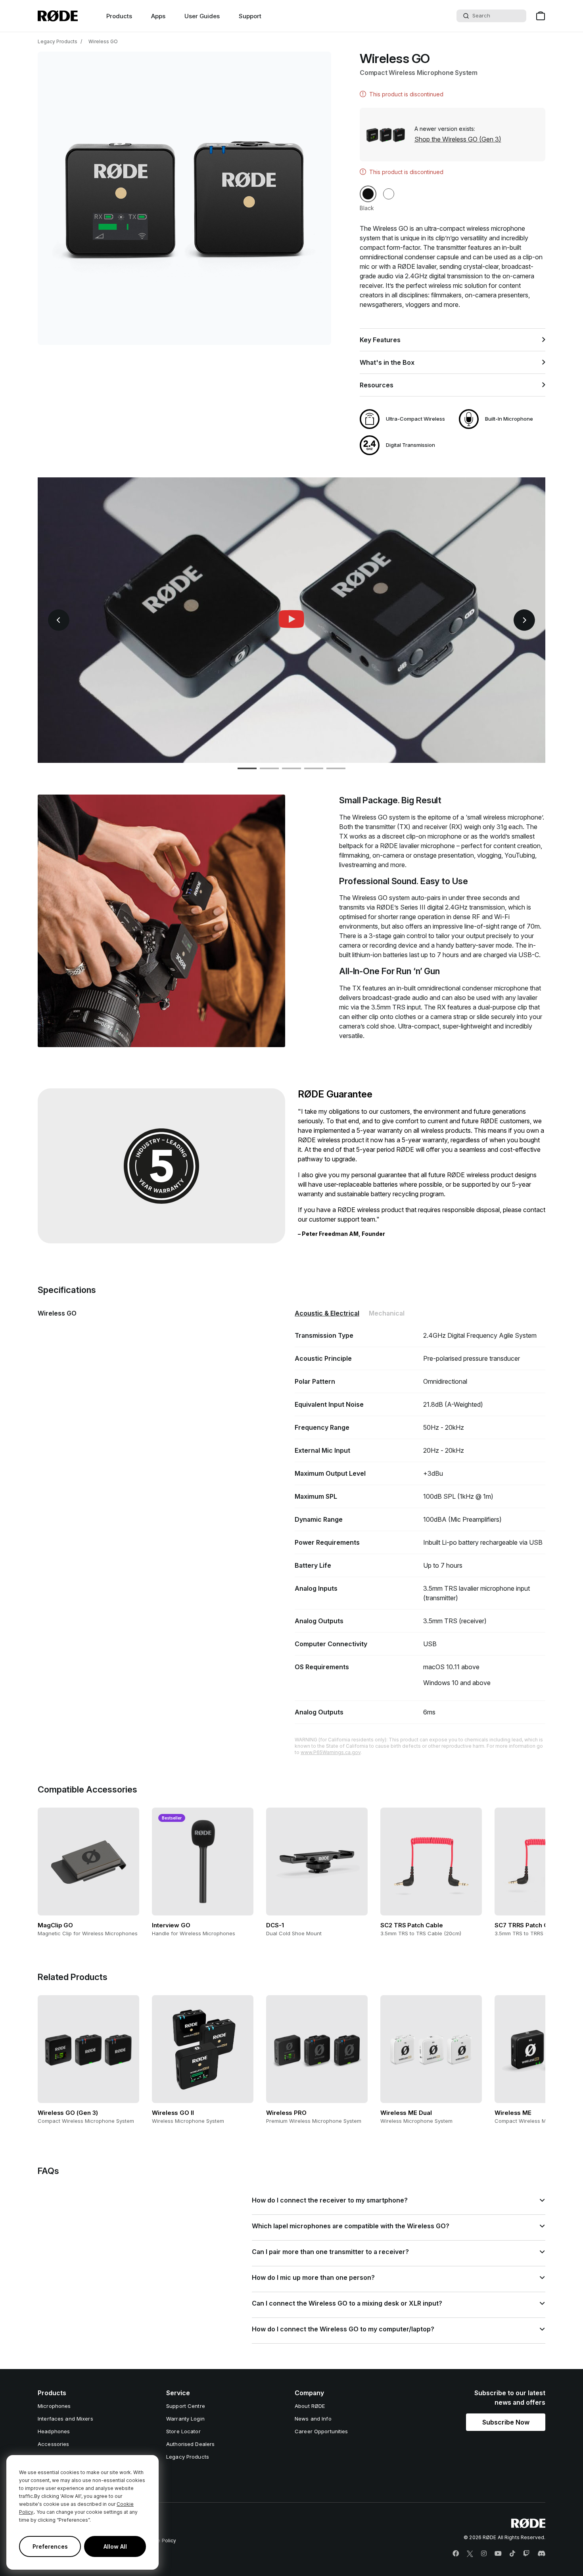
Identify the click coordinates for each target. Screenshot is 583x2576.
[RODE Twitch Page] (526, 2554)
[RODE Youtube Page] (498, 2554)
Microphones (54, 2406)
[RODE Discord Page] (541, 2554)
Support (250, 16)
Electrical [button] (327, 1313)
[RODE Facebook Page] (456, 2554)
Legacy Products (58, 41)
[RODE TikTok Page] (512, 2554)
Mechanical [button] (387, 1313)
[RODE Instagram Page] (484, 2554)
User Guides (202, 16)
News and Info (313, 2419)
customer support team (342, 1219)
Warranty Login (185, 2419)
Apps (158, 16)
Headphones (54, 2431)
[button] (368, 194)
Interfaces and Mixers (65, 2419)
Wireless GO (103, 41)
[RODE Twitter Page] (470, 2554)
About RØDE (310, 2406)
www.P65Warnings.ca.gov (331, 1752)
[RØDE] (58, 16)
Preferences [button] (50, 2546)
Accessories (53, 2444)
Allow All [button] (115, 2546)
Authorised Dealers (190, 2444)
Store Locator (183, 2431)
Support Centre (186, 2406)
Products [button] (119, 16)
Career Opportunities (321, 2431)
